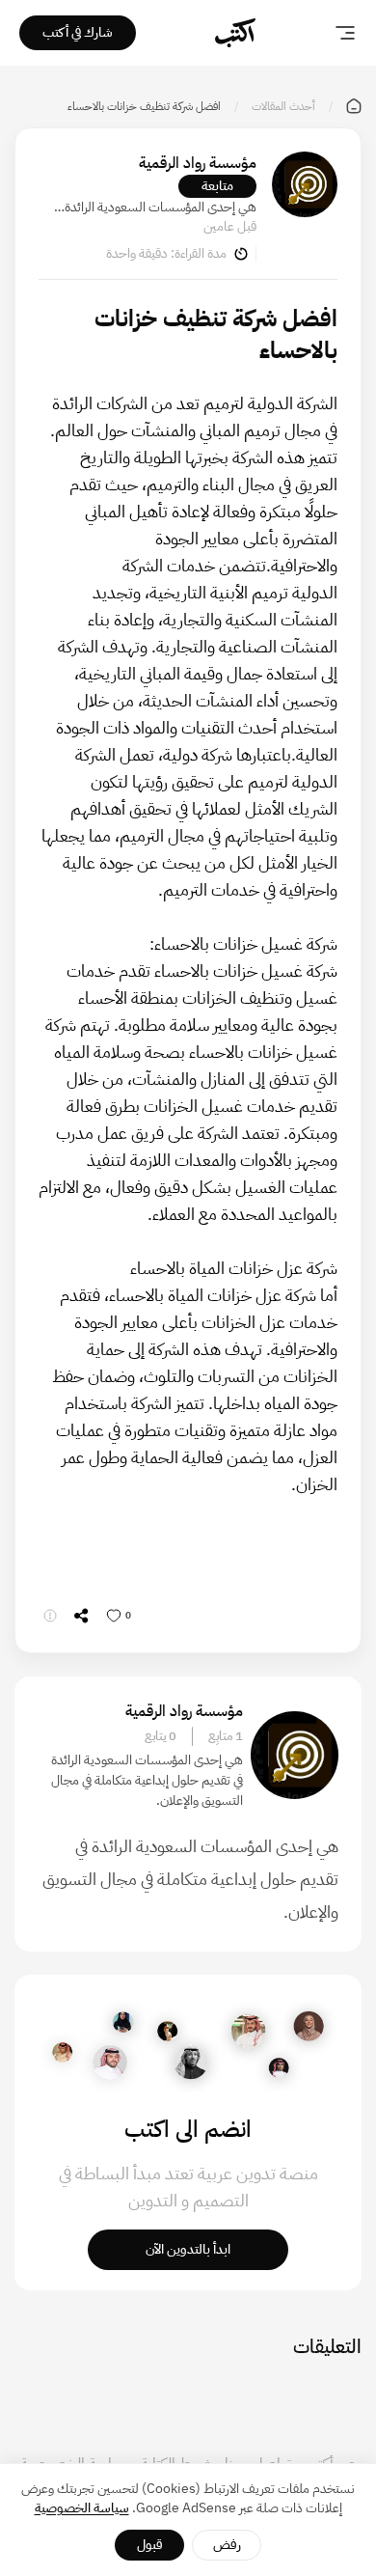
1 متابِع (226, 1736)
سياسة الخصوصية (82, 2508)
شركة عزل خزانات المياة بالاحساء (213, 1295)
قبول (150, 2545)
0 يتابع (161, 1736)
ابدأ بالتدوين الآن (188, 2249)
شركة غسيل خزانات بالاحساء (191, 1038)
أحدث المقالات (283, 106)
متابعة (217, 186)
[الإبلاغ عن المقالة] (50, 1616)
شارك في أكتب (78, 32)
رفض (227, 2545)
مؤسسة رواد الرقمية (198, 163)
